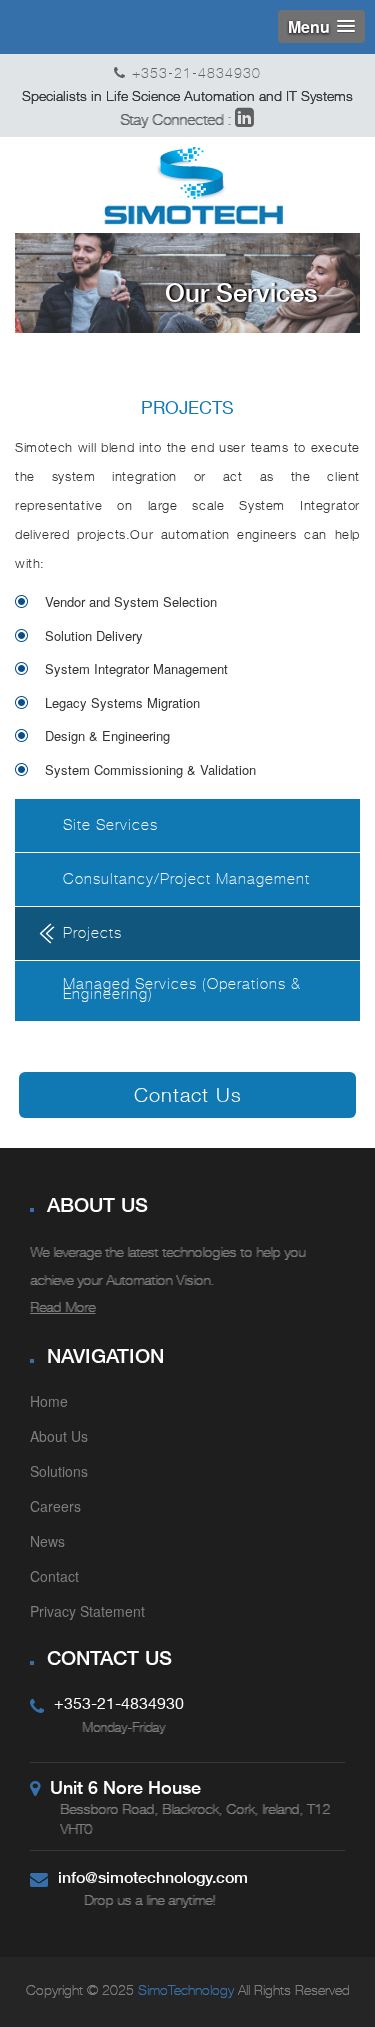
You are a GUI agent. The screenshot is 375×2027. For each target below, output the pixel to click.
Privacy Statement (87, 1611)
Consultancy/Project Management (186, 881)
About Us (59, 1436)
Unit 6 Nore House (125, 1787)
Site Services (110, 827)
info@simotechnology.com (153, 1876)
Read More (62, 1308)
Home (49, 1401)
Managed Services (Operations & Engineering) (182, 991)
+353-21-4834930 (196, 74)
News (47, 1541)
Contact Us (188, 1094)
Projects (92, 935)
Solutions (59, 1471)
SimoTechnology (184, 1991)
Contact (54, 1576)
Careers (55, 1506)
